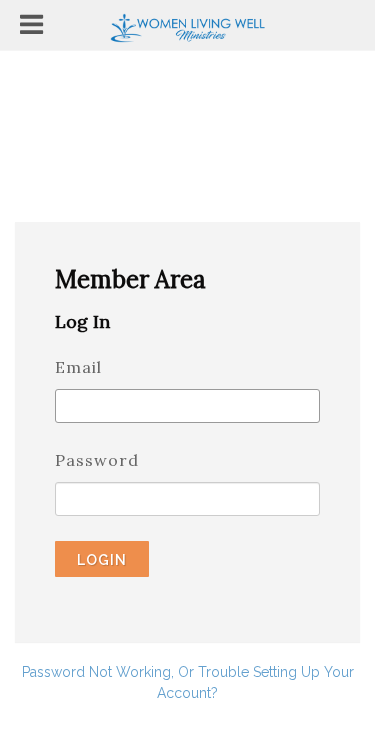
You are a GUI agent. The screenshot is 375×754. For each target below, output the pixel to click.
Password (97, 460)
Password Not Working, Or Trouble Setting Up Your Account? (188, 682)
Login (102, 560)
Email (78, 367)
